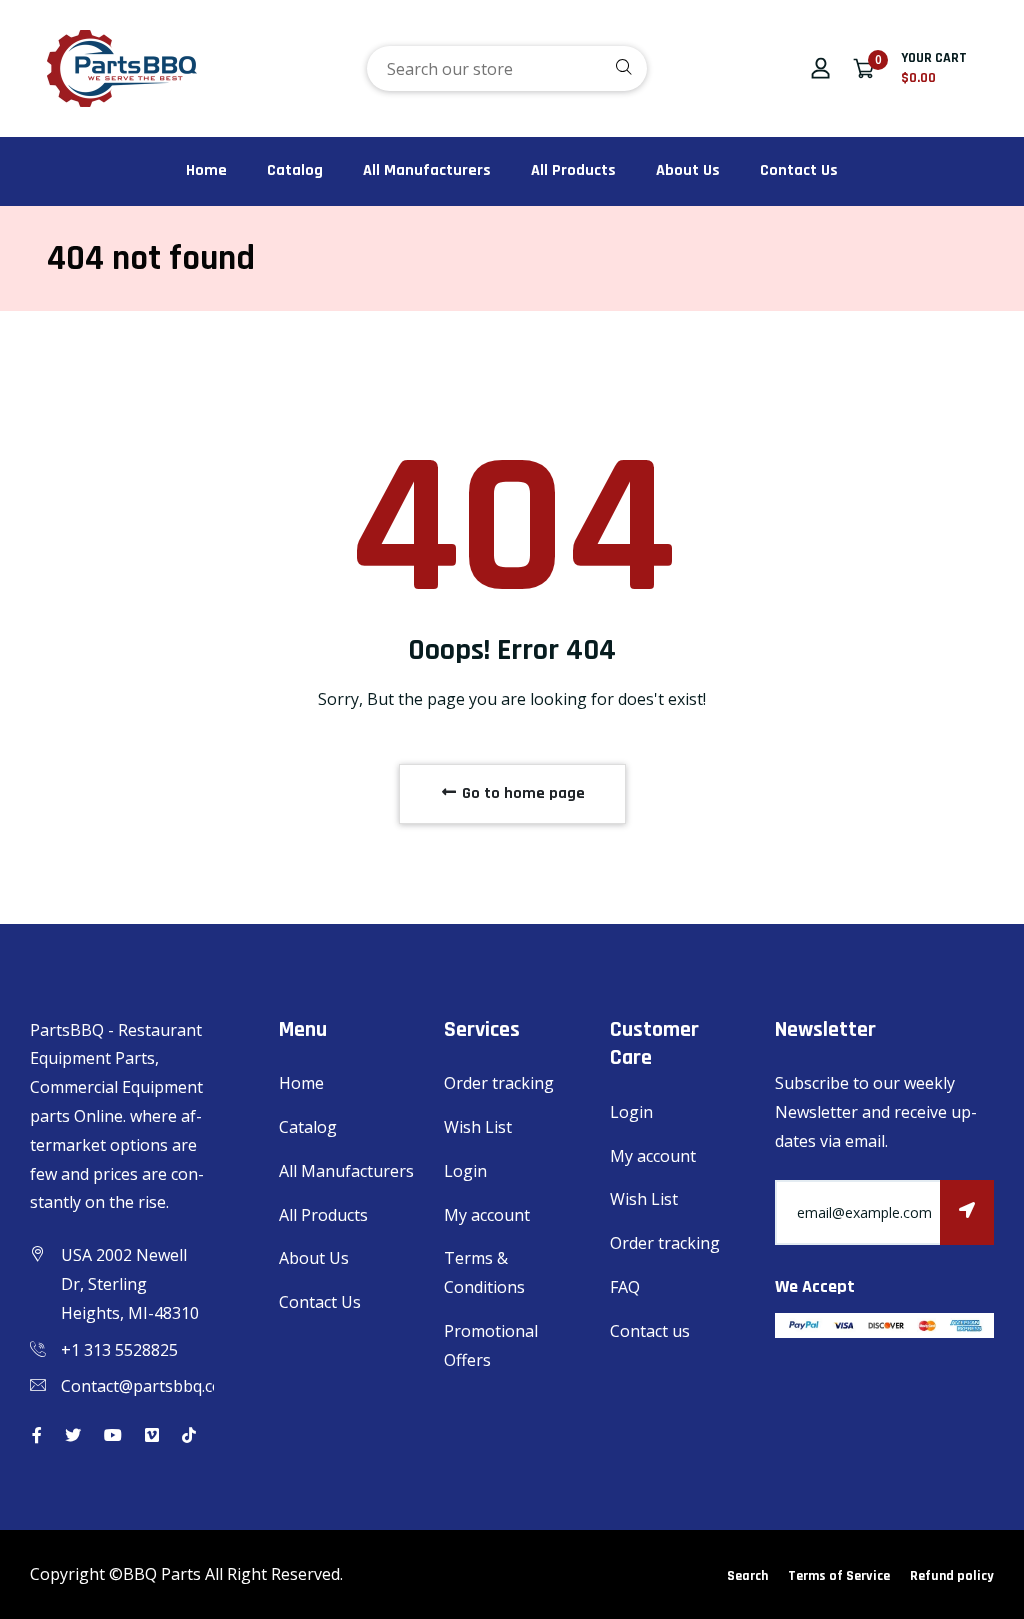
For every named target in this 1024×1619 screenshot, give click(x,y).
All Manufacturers (427, 170)
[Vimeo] (152, 1435)
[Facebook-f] (37, 1435)
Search (747, 1576)
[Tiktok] (189, 1435)
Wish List (478, 1127)
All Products (573, 170)
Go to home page (521, 793)
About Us (688, 170)
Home (206, 170)
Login (465, 1171)
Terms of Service (839, 1576)
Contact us (650, 1331)
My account (487, 1215)
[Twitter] (73, 1435)
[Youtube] (113, 1435)
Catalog (295, 170)
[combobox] (507, 68)
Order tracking (499, 1083)
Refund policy (952, 1576)
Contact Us (799, 170)
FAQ (625, 1287)
